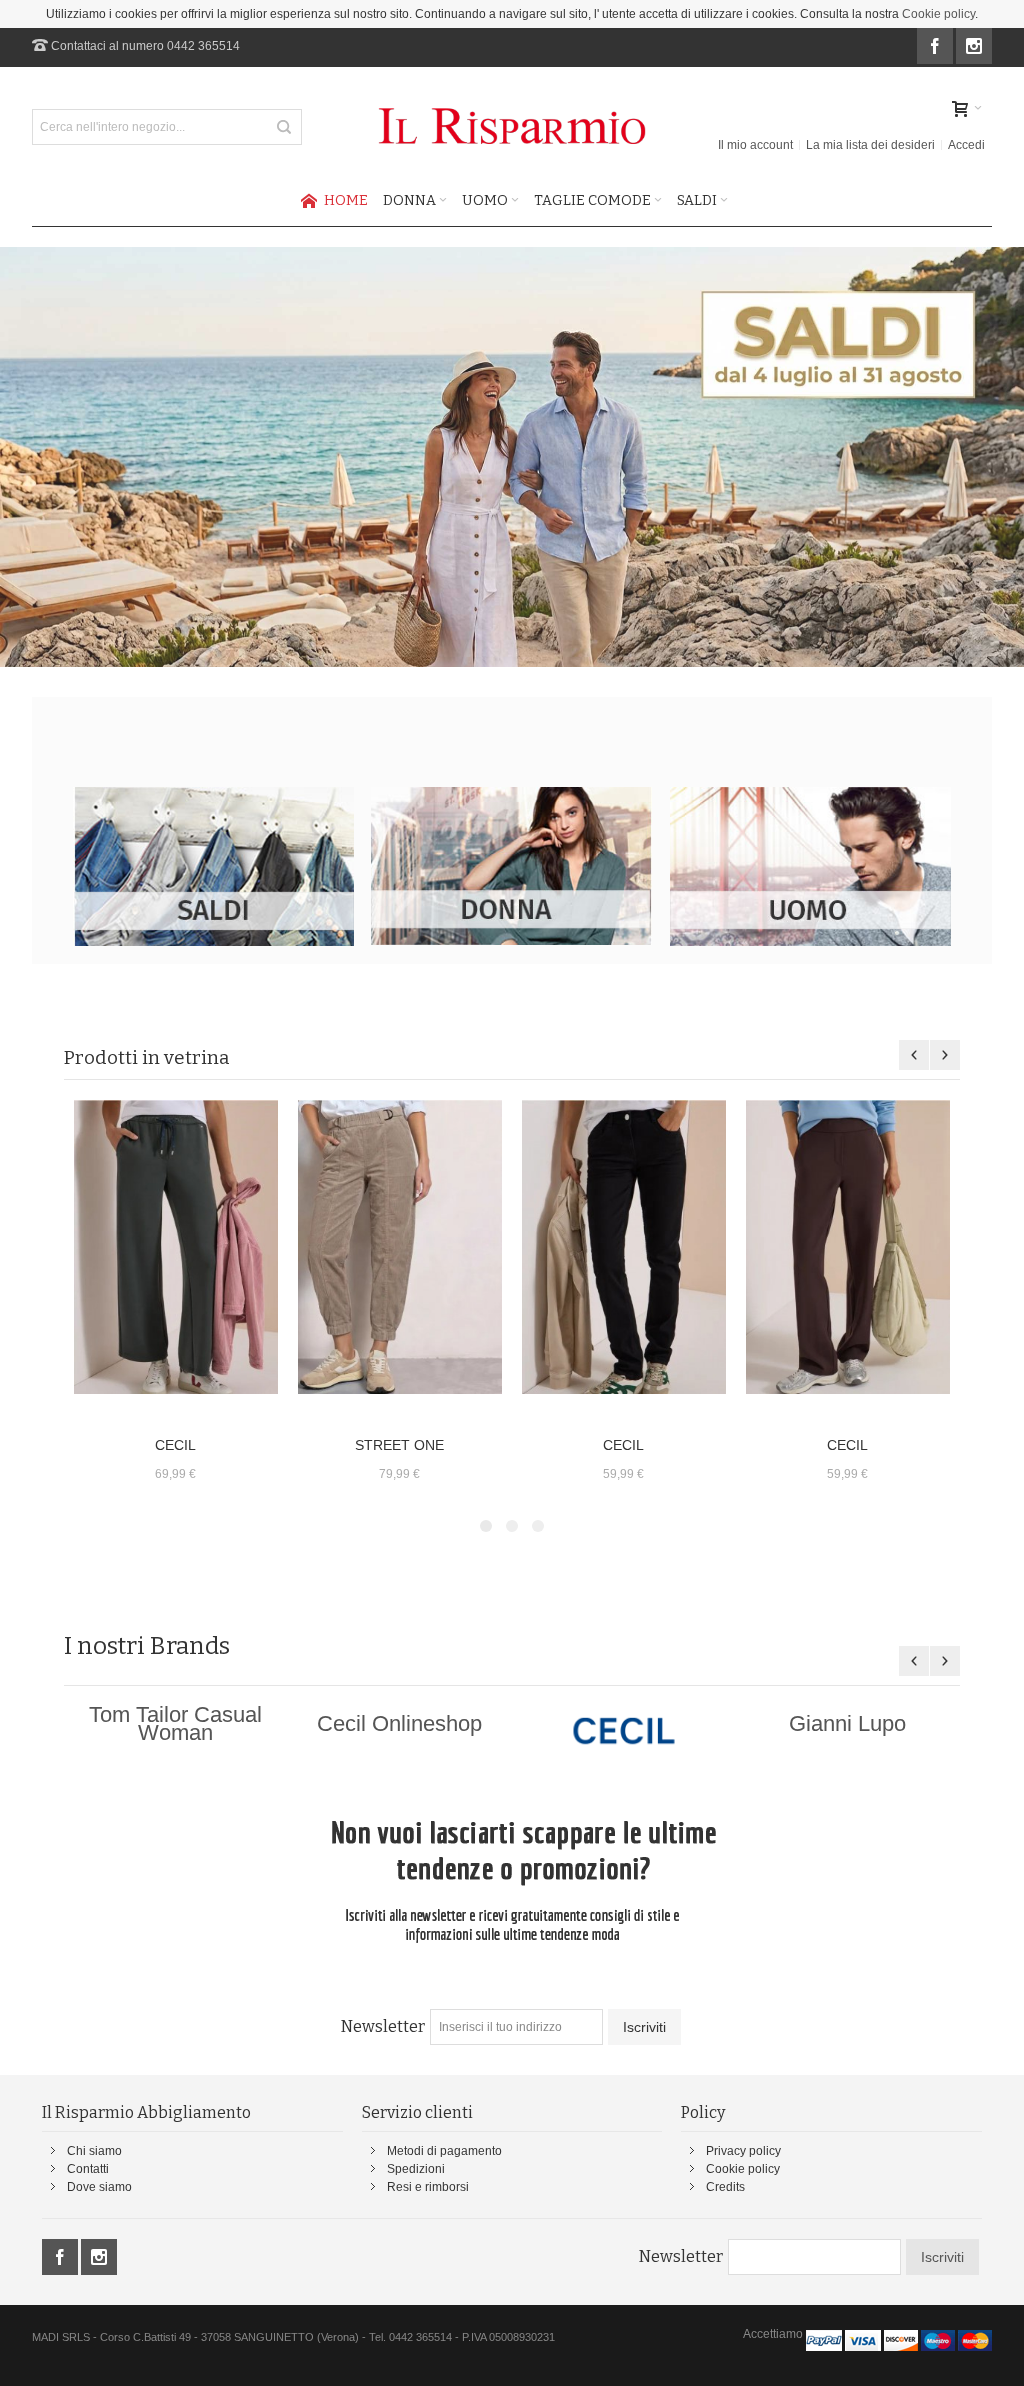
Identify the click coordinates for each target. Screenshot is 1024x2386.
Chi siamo (94, 2151)
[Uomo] (810, 796)
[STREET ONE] (400, 1247)
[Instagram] (974, 47)
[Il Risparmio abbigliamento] (512, 126)
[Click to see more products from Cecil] (624, 1730)
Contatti (88, 2169)
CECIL (175, 1445)
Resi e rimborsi (428, 2187)
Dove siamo (99, 2187)
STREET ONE (399, 1445)
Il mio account (755, 145)
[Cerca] (284, 127)
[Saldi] (213, 796)
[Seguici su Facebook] (936, 47)
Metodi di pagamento (444, 2151)
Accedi (966, 145)
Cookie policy (938, 14)
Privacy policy (743, 2151)
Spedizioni (416, 2169)
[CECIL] (176, 1247)
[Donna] (511, 796)
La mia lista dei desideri (870, 145)
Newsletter (383, 2026)
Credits (725, 2187)
